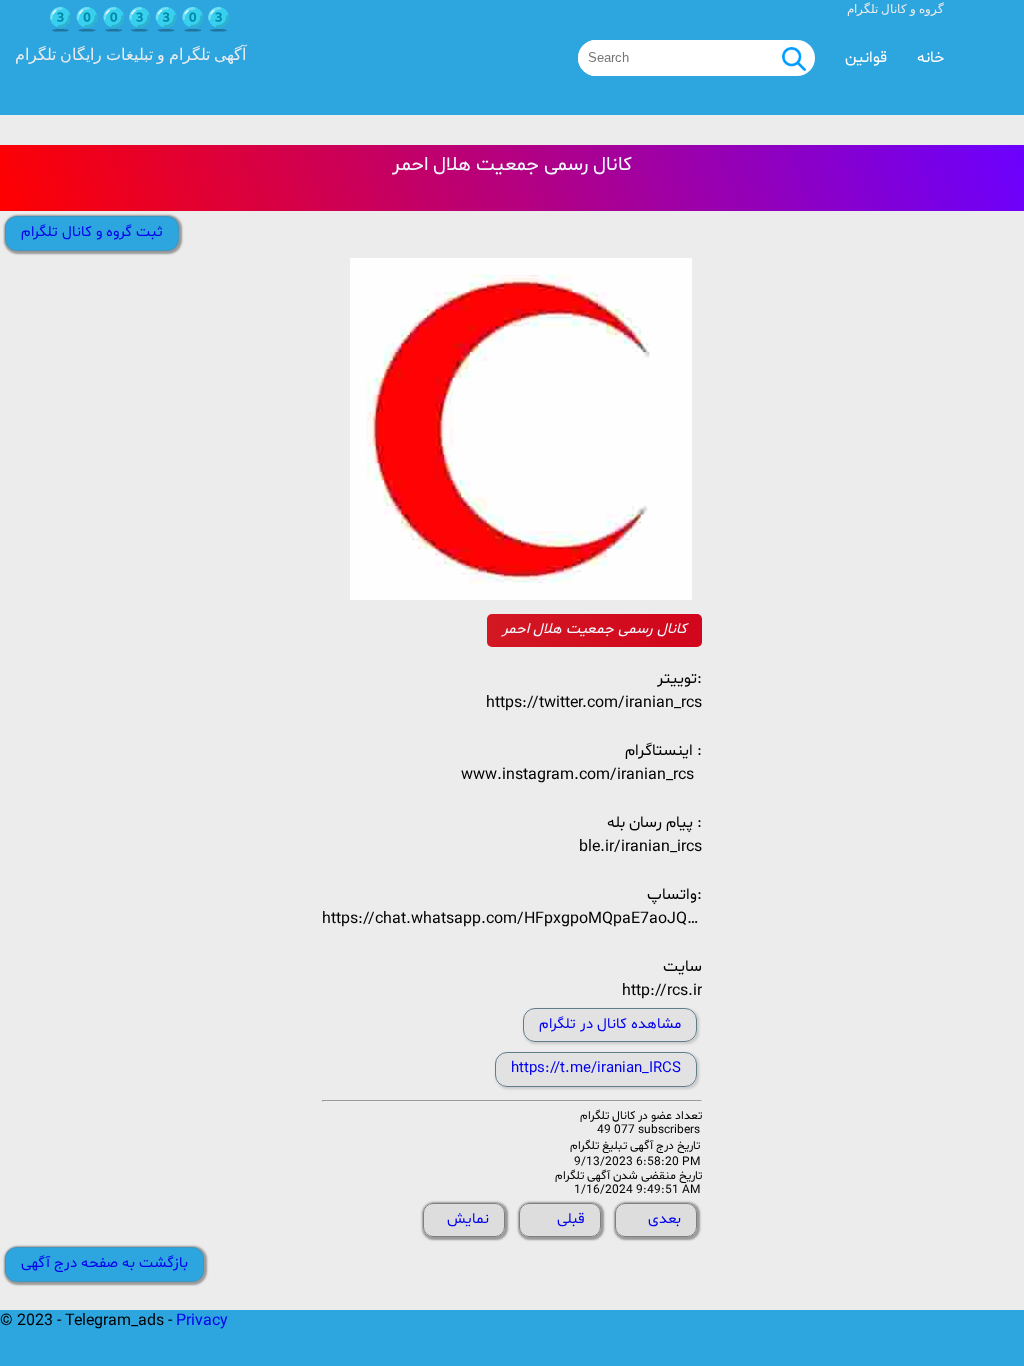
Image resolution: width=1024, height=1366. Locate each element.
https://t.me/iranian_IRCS (596, 1068)
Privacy (202, 1321)
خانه (930, 58)
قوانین (866, 58)
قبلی (571, 1219)
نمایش (468, 1219)
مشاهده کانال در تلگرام (610, 1024)
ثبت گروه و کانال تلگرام (92, 232)
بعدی (664, 1219)
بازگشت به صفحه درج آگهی (104, 1263)
